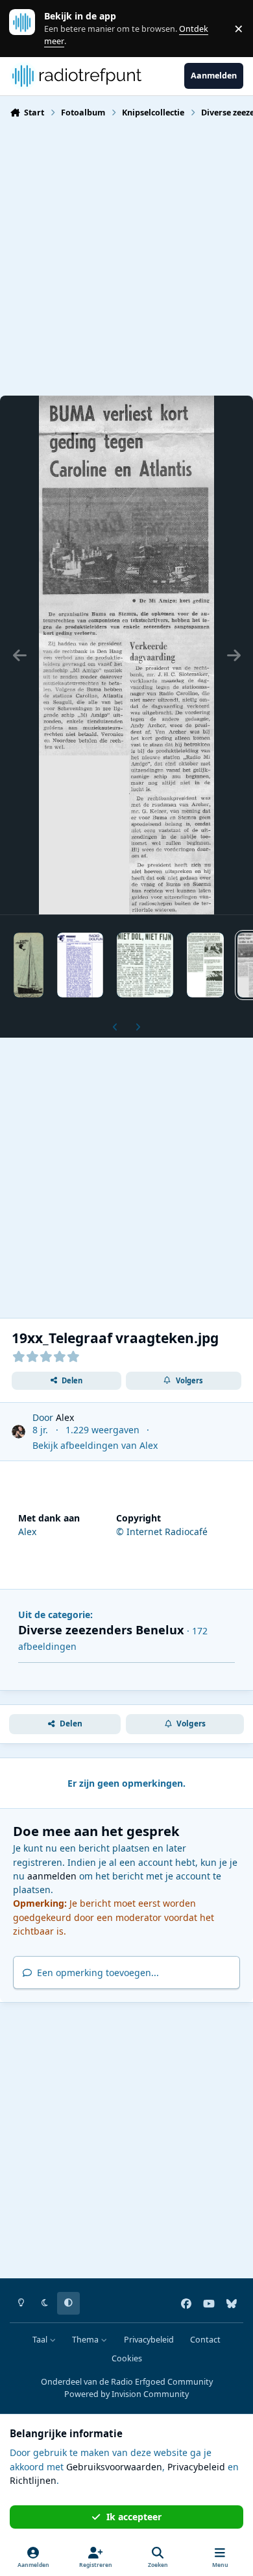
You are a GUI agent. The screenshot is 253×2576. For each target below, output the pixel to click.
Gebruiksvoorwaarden (114, 2467)
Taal (41, 2340)
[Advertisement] (126, 256)
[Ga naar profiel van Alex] (18, 1432)
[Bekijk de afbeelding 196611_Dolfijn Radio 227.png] (205, 965)
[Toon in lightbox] (126, 655)
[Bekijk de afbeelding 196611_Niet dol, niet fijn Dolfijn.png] (145, 965)
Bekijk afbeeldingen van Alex (95, 1445)
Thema (86, 2340)
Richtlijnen (33, 2480)
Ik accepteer (134, 2517)
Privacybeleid (149, 2340)
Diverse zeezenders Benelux (101, 1630)
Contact (205, 2340)
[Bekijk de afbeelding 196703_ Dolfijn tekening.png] (29, 965)
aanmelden (52, 1876)
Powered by (126, 2394)
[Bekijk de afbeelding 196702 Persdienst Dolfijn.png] (80, 965)
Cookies (127, 2358)
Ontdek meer (29, 28)
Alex (65, 1417)
